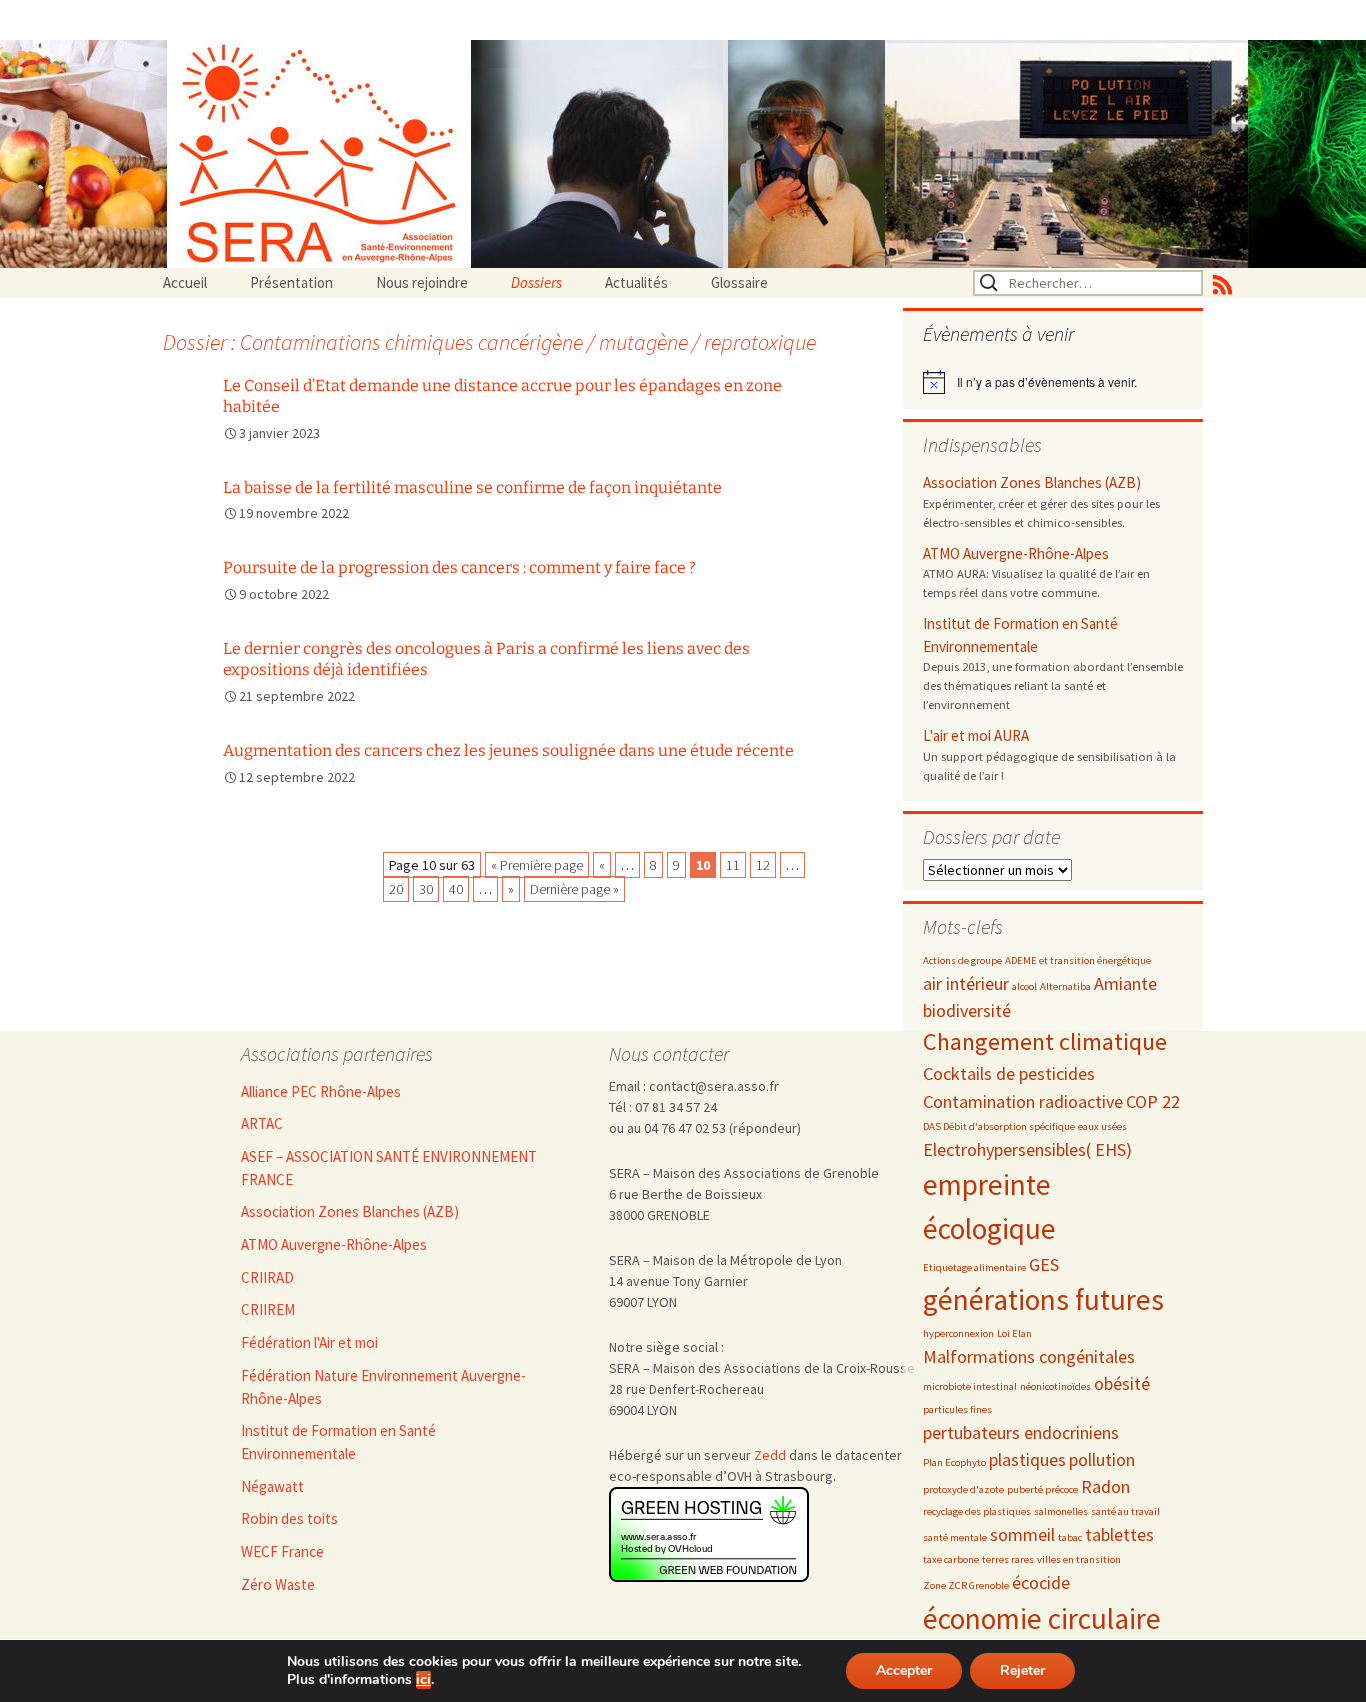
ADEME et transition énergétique (1078, 960)
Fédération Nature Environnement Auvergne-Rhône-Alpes (383, 1387)
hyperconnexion (958, 1333)
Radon (1105, 1486)
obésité (1122, 1383)
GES (1044, 1264)
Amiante (1125, 983)
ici (423, 1680)
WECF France (282, 1551)
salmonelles (1061, 1511)
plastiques (1027, 1459)
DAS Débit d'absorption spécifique (999, 1126)
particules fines (957, 1409)
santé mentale (955, 1537)
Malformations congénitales (1029, 1356)
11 (733, 865)
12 (763, 865)
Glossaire (739, 282)
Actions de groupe (962, 960)
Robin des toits (289, 1518)
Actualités (636, 282)
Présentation (291, 282)
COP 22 (1153, 1101)
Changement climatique (1045, 1041)
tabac (1070, 1537)
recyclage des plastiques (977, 1511)
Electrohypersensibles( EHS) (1027, 1149)
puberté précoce (1042, 1489)
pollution (1102, 1459)
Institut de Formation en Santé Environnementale (1020, 635)
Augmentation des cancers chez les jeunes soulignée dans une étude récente (508, 750)
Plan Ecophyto (954, 1462)
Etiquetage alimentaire (974, 1267)
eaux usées (1102, 1126)
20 (396, 889)
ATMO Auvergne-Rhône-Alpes (1016, 553)
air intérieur (966, 983)
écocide (1041, 1582)
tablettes (1119, 1534)
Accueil (185, 282)
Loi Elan (1014, 1333)
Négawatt (272, 1486)
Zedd (770, 1455)
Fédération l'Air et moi (309, 1342)
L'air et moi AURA (976, 735)
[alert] (1053, 382)
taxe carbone (951, 1559)
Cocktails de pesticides (1009, 1073)
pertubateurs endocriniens (1021, 1432)
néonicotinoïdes (1055, 1386)
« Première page (537, 865)
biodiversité (967, 1010)
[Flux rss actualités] (1222, 283)
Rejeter (1022, 1670)
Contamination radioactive (1023, 1101)
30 (426, 889)
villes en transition (1079, 1559)
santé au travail (1125, 1511)
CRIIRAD (267, 1277)
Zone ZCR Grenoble (966, 1585)
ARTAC (262, 1123)
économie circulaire (1042, 1618)
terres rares (1008, 1559)
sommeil (1022, 1534)
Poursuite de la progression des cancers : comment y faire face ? (459, 567)
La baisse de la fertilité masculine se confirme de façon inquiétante (472, 487)
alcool (1024, 986)
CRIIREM (268, 1309)
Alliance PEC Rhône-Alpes (321, 1091)
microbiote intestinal (970, 1386)
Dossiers (536, 282)
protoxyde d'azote (963, 1489)
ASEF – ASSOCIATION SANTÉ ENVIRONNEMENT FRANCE (389, 1168)
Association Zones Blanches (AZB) (1032, 482)
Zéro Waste (278, 1584)
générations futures (1043, 1299)
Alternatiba (1065, 986)
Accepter (904, 1670)
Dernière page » (574, 889)
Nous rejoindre (422, 282)
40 (456, 889)
